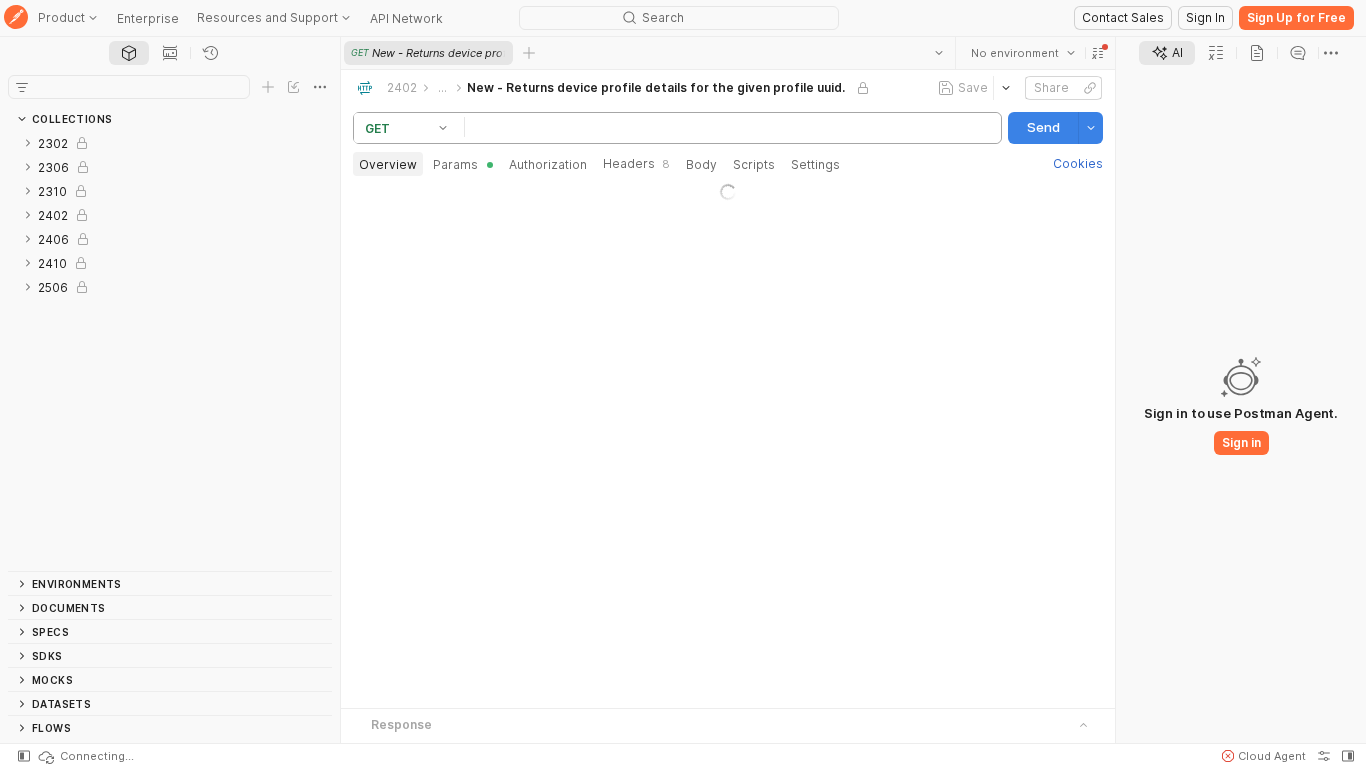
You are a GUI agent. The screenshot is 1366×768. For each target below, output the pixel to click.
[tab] (129, 53)
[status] (85, 756)
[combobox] (1023, 53)
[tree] (170, 351)
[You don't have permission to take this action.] (529, 53)
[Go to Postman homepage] (16, 18)
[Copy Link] (1090, 88)
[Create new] (268, 87)
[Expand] (28, 143)
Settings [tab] (815, 164)
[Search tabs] (939, 53)
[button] (1098, 53)
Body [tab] (701, 164)
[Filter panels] (22, 87)
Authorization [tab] (548, 164)
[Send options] (1091, 128)
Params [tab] (455, 164)
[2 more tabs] (1331, 53)
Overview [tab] (388, 164)
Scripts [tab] (754, 164)
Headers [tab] (636, 163)
